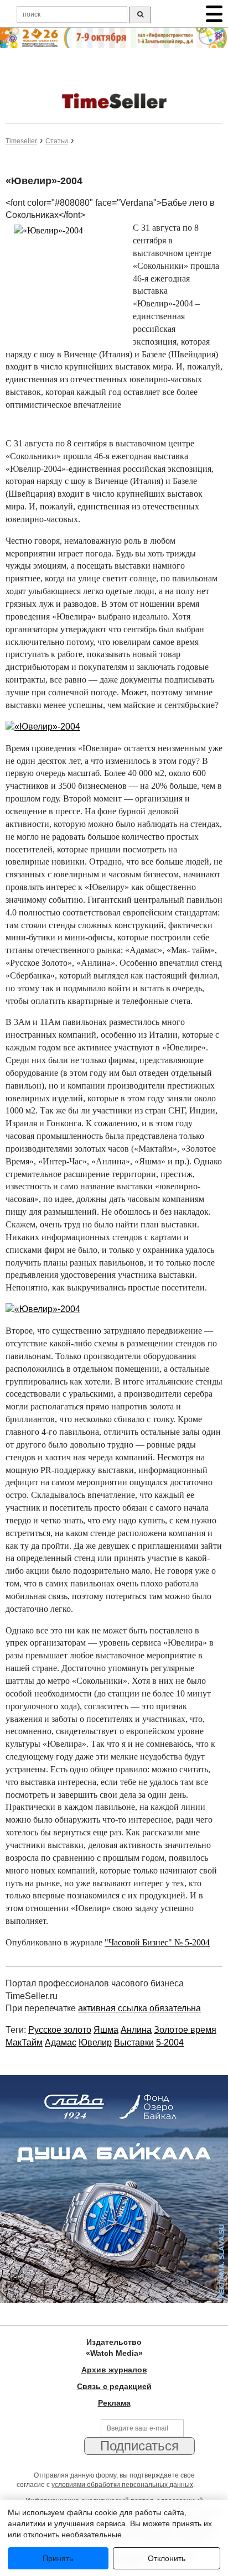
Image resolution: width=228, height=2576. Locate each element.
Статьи (57, 141)
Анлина (136, 2030)
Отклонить (167, 2558)
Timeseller (21, 141)
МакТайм (24, 2042)
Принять (58, 2558)
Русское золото (60, 2030)
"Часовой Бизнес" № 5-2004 (157, 1942)
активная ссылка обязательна (139, 2008)
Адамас (61, 2042)
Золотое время (185, 2030)
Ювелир (95, 2042)
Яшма (106, 2030)
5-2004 (170, 2042)
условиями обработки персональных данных (122, 2485)
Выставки (134, 2042)
